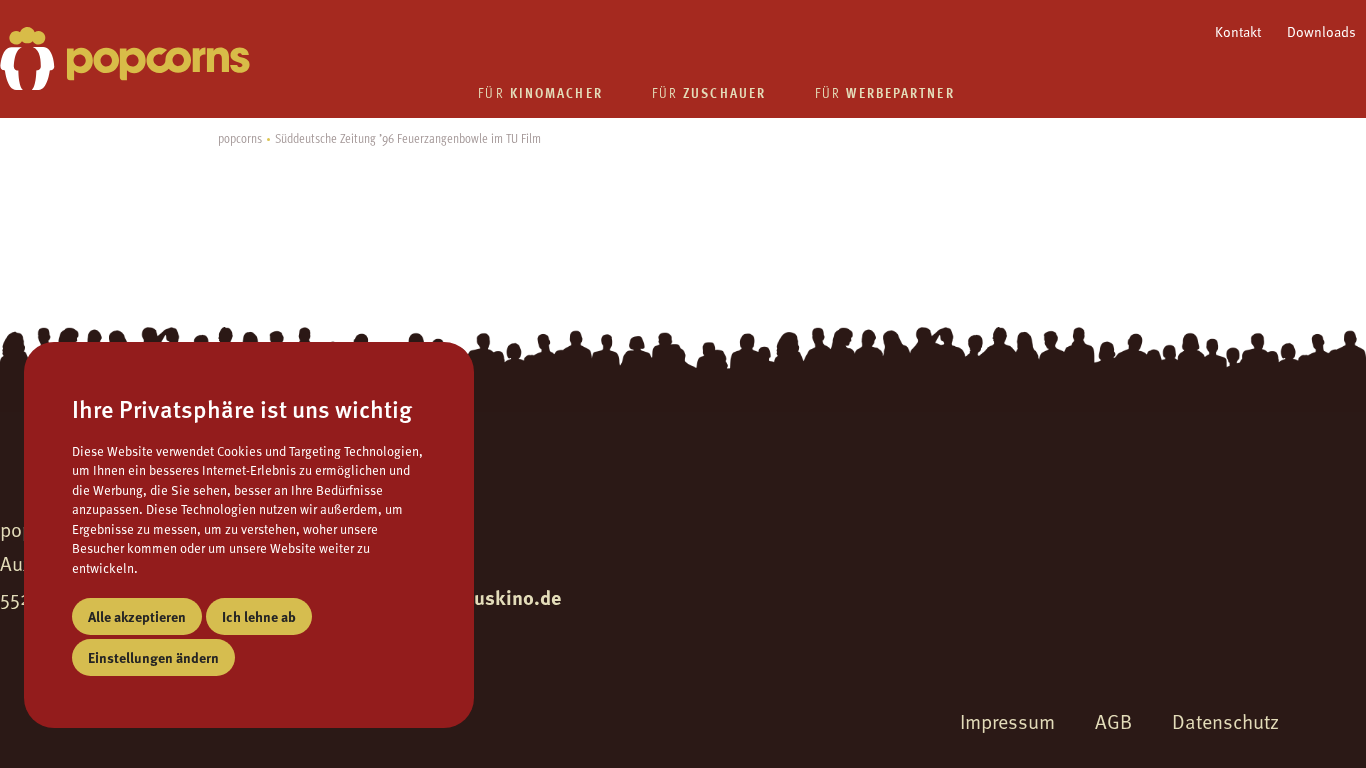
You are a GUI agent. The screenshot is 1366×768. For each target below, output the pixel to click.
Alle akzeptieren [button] (137, 616)
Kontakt (1238, 31)
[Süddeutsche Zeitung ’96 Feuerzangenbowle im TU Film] (125, 58)
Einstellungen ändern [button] (153, 657)
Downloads (1321, 31)
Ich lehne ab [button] (259, 616)
